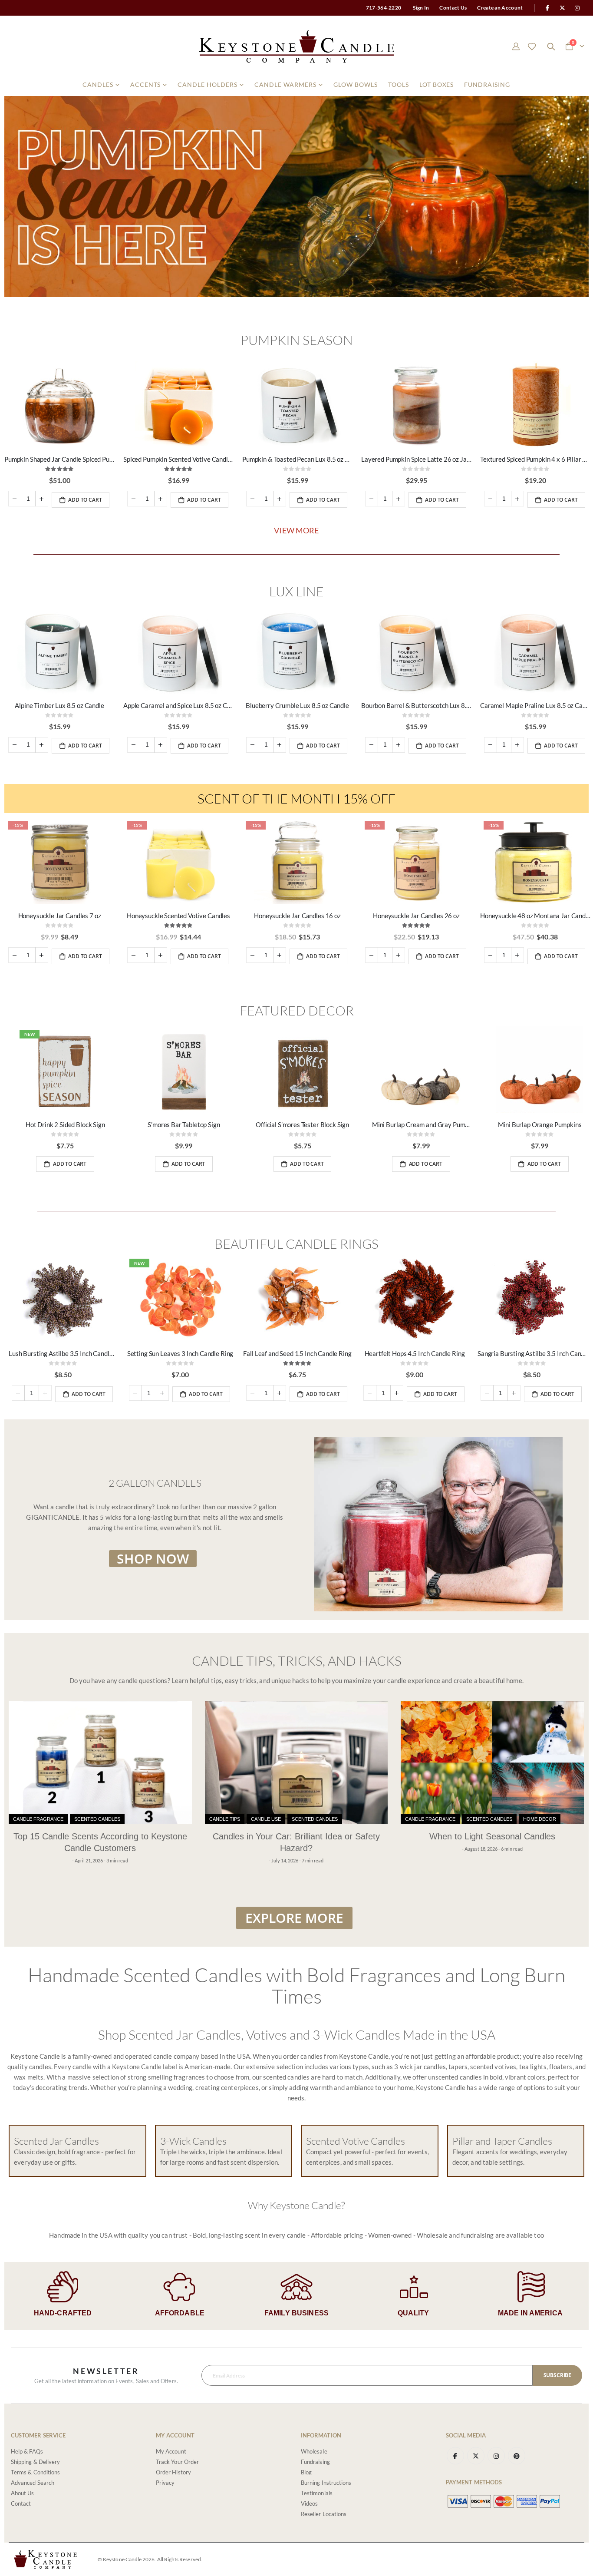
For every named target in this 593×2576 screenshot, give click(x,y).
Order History (173, 2472)
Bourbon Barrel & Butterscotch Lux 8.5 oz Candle (416, 705)
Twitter (476, 2456)
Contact (21, 2503)
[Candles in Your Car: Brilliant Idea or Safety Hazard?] (296, 1763)
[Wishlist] (532, 46)
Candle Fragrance (38, 1819)
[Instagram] (577, 8)
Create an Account (500, 8)
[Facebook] (547, 8)
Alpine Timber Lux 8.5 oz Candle (59, 705)
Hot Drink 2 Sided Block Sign (65, 1124)
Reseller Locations (324, 2514)
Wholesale (314, 2451)
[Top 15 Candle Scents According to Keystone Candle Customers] (100, 1763)
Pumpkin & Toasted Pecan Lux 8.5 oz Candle (297, 459)
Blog (306, 2472)
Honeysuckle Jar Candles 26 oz (416, 916)
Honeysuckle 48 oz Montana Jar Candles (535, 916)
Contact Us (453, 8)
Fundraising (315, 2462)
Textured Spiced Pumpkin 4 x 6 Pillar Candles (535, 459)
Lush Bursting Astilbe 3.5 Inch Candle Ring (63, 1353)
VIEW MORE (296, 530)
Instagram (496, 2456)
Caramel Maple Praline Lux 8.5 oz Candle (535, 705)
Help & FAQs (27, 2451)
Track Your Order (177, 2462)
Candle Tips (225, 1819)
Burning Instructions (326, 2483)
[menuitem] (101, 85)
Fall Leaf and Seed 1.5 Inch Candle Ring (297, 1353)
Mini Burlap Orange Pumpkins (540, 1124)
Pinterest (517, 2456)
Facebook (455, 2456)
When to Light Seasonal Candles (492, 1836)
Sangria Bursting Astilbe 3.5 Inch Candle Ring (532, 1353)
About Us (23, 2493)
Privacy (165, 2483)
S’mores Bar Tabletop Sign (184, 1124)
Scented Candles (97, 1819)
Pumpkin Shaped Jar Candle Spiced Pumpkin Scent (59, 459)
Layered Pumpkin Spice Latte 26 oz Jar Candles (416, 459)
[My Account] (516, 46)
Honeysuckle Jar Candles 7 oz (60, 916)
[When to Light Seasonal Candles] (492, 1763)
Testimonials (317, 2493)
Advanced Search (33, 2483)
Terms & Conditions (35, 2472)
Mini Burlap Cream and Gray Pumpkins (421, 1124)
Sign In (421, 8)
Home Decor (540, 1819)
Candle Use (266, 1819)
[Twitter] (563, 8)
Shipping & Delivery (35, 2462)
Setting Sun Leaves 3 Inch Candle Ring (180, 1353)
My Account (171, 2451)
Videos (309, 2503)
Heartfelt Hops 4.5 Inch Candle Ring (415, 1353)
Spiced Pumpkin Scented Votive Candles (178, 459)
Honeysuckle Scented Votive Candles (178, 916)
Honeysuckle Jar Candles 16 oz (297, 916)
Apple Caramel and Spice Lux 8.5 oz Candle (178, 705)
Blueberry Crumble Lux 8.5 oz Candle (297, 705)
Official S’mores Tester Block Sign (302, 1124)
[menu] (296, 85)
